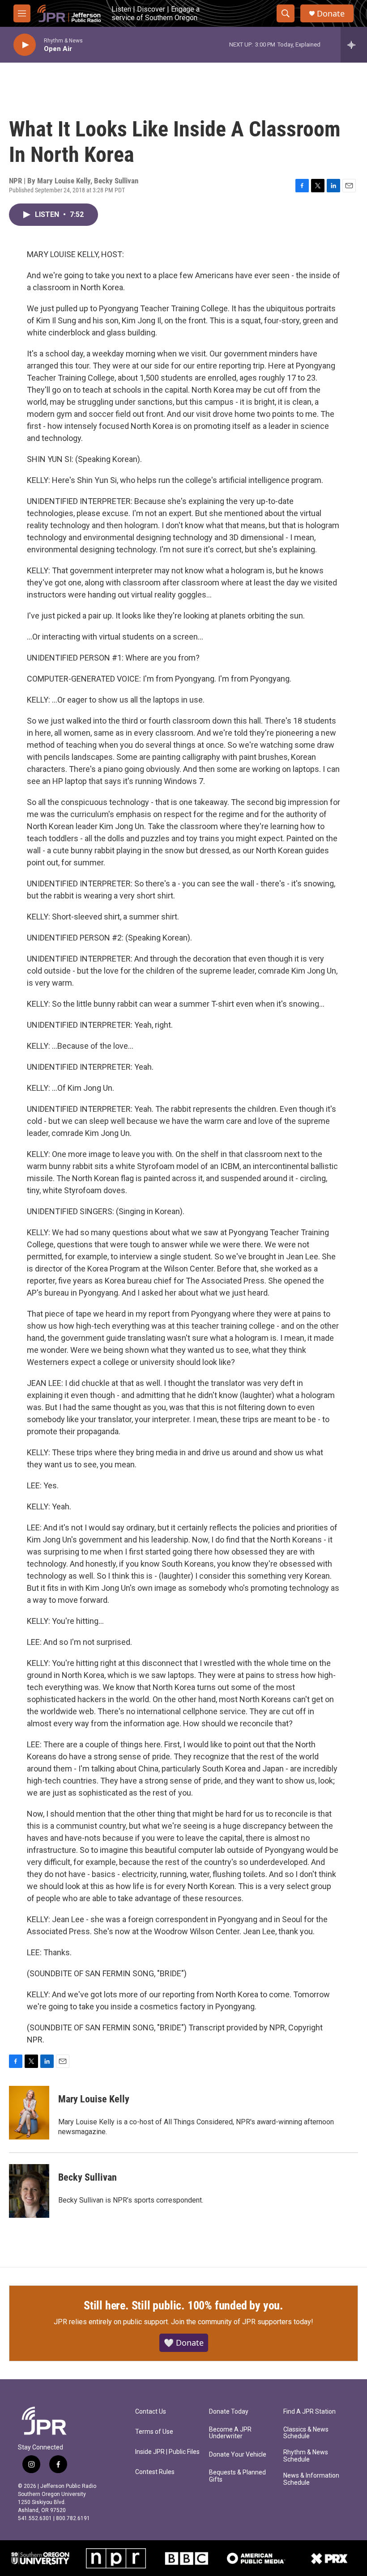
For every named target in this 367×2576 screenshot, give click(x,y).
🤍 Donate (184, 2343)
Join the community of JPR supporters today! (242, 2322)
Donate (331, 14)
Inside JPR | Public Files (167, 2452)
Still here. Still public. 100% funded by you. (183, 2305)
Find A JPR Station (309, 2412)
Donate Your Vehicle (238, 2455)
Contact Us (151, 2412)
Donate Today (229, 2412)
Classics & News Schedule (306, 2433)
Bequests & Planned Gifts (237, 2476)
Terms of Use (154, 2432)
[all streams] (354, 45)
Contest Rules (155, 2472)
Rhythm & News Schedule (306, 2456)
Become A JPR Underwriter (230, 2433)
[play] (25, 45)
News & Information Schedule (311, 2479)
